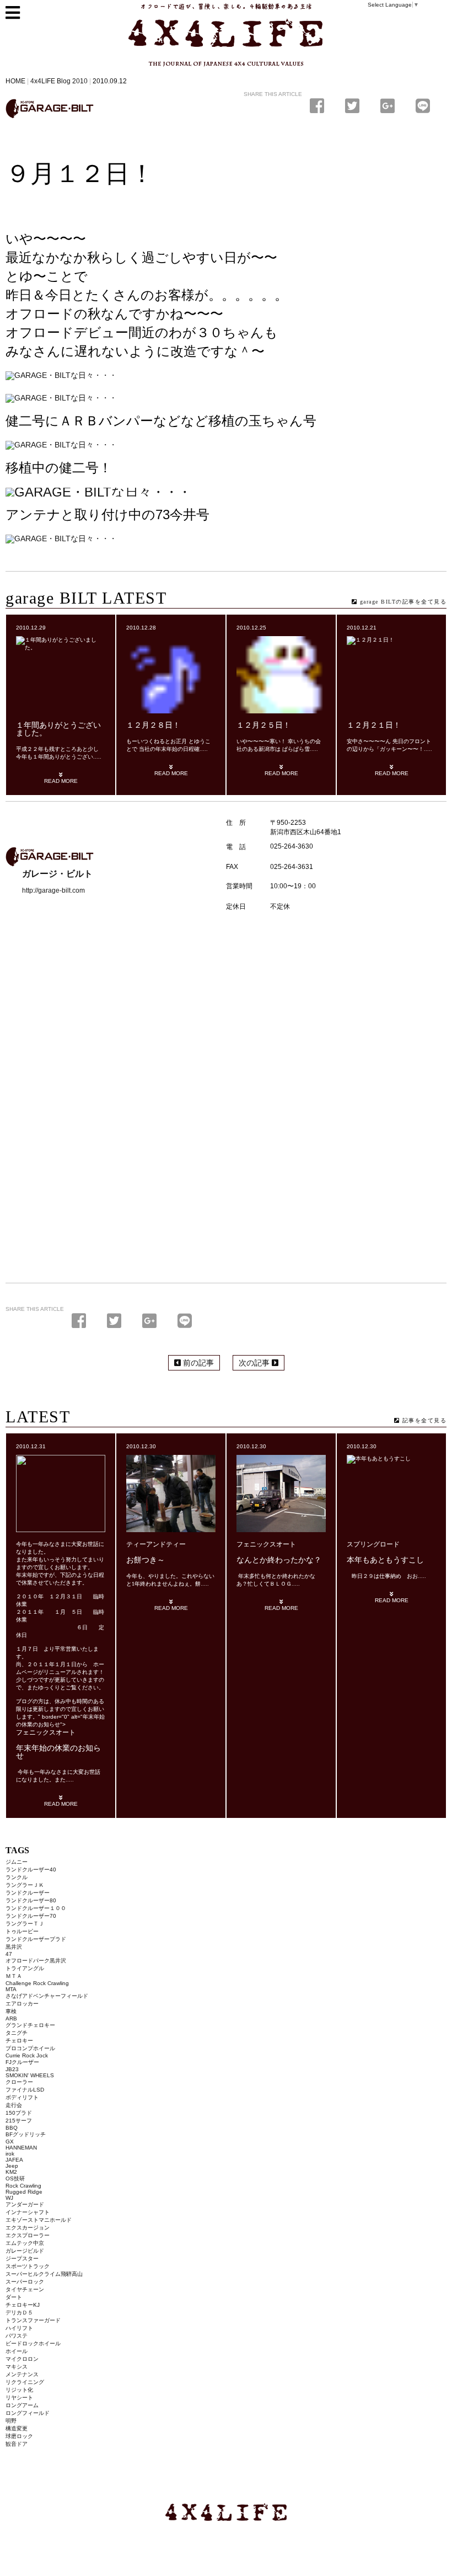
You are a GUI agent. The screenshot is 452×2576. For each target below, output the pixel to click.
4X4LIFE (152, 71)
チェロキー (19, 2041)
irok (10, 2154)
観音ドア (17, 2444)
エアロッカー (22, 2004)
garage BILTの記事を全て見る (402, 602)
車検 (11, 2011)
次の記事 (255, 1363)
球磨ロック (19, 2436)
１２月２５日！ (263, 725)
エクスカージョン (28, 2228)
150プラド (19, 2113)
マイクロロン (22, 2359)
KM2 (11, 2172)
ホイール (17, 2351)
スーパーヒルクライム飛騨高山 (44, 2274)
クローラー (19, 2082)
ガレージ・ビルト (50, 109)
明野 (11, 2421)
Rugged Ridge (24, 2192)
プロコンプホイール (30, 2048)
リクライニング (25, 2382)
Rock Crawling (23, 2186)
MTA (11, 1989)
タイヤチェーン (25, 2289)
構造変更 (17, 2428)
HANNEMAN (21, 2148)
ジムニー (17, 1862)
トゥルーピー (22, 1931)
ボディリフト (22, 2097)
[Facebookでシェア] (319, 106)
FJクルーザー (22, 2062)
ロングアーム (22, 2405)
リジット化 (19, 2390)
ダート (14, 2297)
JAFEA (14, 2160)
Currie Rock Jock (27, 2055)
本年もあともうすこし (385, 1560)
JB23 (12, 2069)
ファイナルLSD (25, 2090)
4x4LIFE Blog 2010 (59, 81)
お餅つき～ (146, 1560)
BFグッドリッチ (26, 2134)
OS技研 (15, 2178)
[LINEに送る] (423, 106)
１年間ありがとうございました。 (58, 729)
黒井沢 (14, 1947)
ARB (11, 2018)
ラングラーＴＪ (25, 1924)
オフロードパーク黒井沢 (36, 1961)
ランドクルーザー (28, 1893)
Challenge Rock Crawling (37, 1983)
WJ (9, 2198)
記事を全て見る (423, 1420)
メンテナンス (22, 2374)
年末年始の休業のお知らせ (58, 1752)
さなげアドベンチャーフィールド (47, 1996)
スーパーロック (25, 2282)
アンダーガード (25, 2204)
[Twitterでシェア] (354, 106)
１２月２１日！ (374, 725)
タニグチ (17, 2033)
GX (10, 2142)
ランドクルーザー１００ (36, 1908)
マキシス (17, 2367)
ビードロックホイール (33, 2343)
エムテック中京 (25, 2243)
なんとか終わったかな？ (279, 1560)
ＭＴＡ (14, 1976)
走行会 (14, 2105)
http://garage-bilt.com (53, 890)
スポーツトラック (28, 2266)
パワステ (17, 2336)
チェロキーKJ (23, 2305)
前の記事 (197, 1363)
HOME (15, 81)
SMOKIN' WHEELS (30, 2075)
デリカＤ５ (19, 2313)
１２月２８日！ (153, 725)
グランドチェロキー (30, 2025)
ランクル (17, 1877)
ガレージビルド (25, 2251)
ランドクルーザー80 (31, 1900)
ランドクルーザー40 (31, 1870)
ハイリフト (19, 2328)
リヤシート (19, 2398)
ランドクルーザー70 (31, 1916)
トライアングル (25, 1968)
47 (9, 1954)
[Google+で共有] (390, 106)
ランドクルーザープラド (36, 1939)
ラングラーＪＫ (25, 1885)
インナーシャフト (28, 2212)
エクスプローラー (28, 2235)
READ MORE (61, 781)
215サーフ (19, 2121)
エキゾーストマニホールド (39, 2220)
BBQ (12, 2128)
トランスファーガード (33, 2320)
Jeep (12, 2166)
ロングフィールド (28, 2413)
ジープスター (22, 2258)
